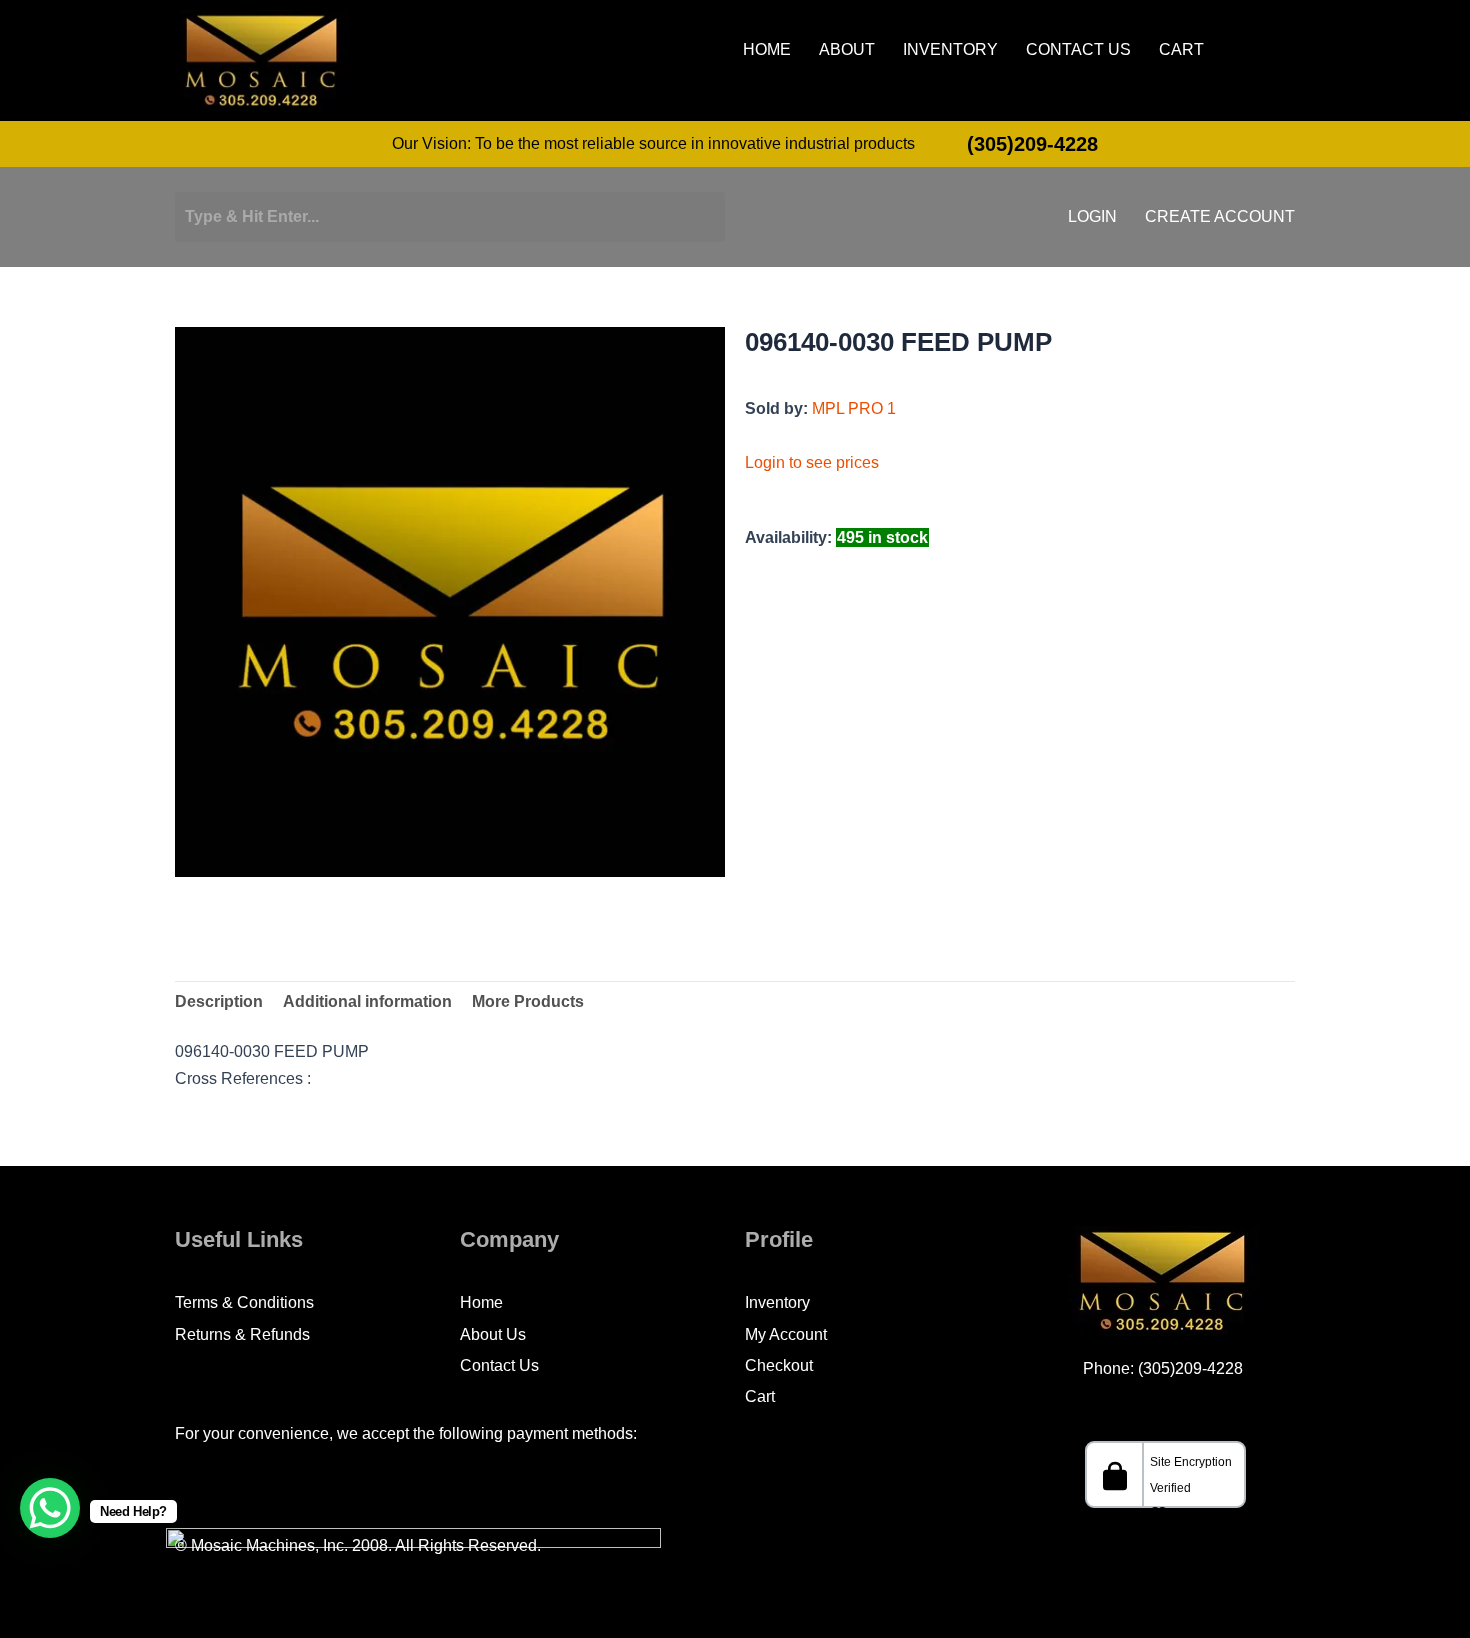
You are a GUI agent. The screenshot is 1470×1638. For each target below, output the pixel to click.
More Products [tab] (528, 1001)
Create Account (1220, 217)
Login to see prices (812, 462)
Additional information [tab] (367, 1001)
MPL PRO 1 (854, 408)
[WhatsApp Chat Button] (50, 1508)
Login (1092, 217)
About (847, 50)
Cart (1181, 50)
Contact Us (1078, 50)
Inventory (950, 50)
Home (767, 50)
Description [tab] (219, 1001)
